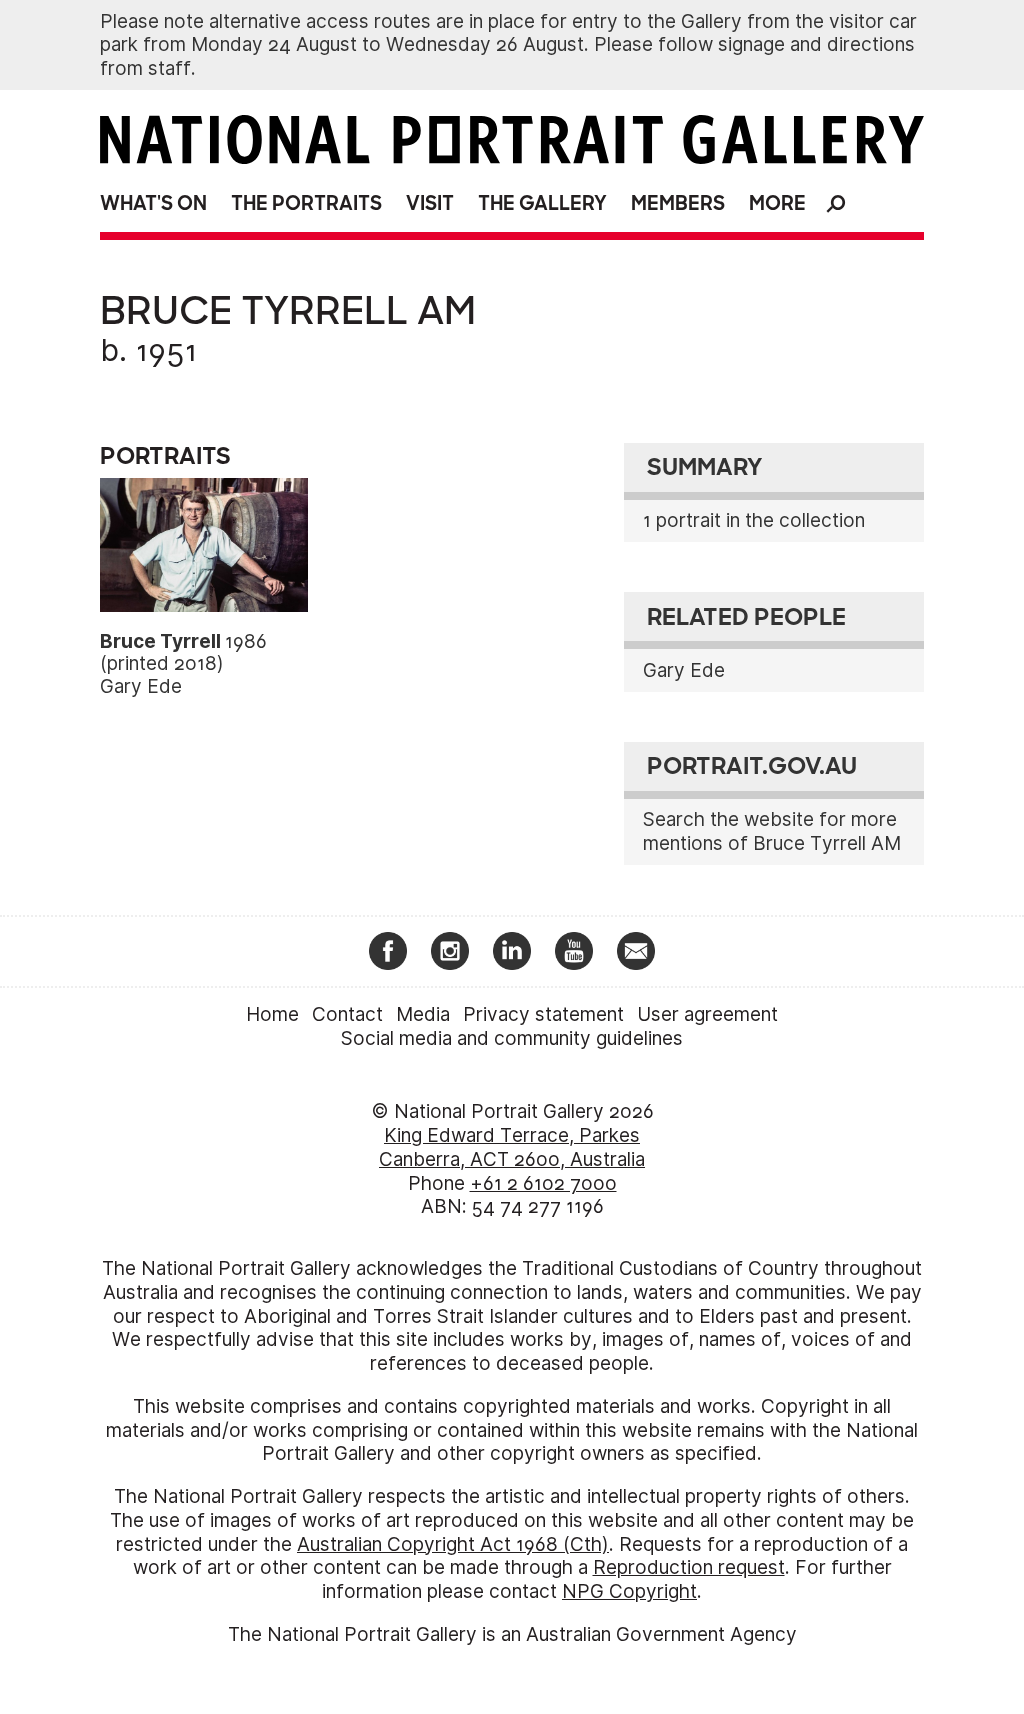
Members (678, 203)
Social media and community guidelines (512, 1038)
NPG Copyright (629, 1591)
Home (272, 1014)
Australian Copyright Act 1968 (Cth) (453, 1544)
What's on (153, 203)
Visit (430, 203)
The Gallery (542, 203)
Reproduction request (689, 1567)
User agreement (707, 1014)
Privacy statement (543, 1014)
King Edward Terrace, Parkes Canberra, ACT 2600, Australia (512, 1147)
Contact (347, 1014)
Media (423, 1014)
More (777, 203)
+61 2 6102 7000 (543, 1183)
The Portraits (306, 203)
